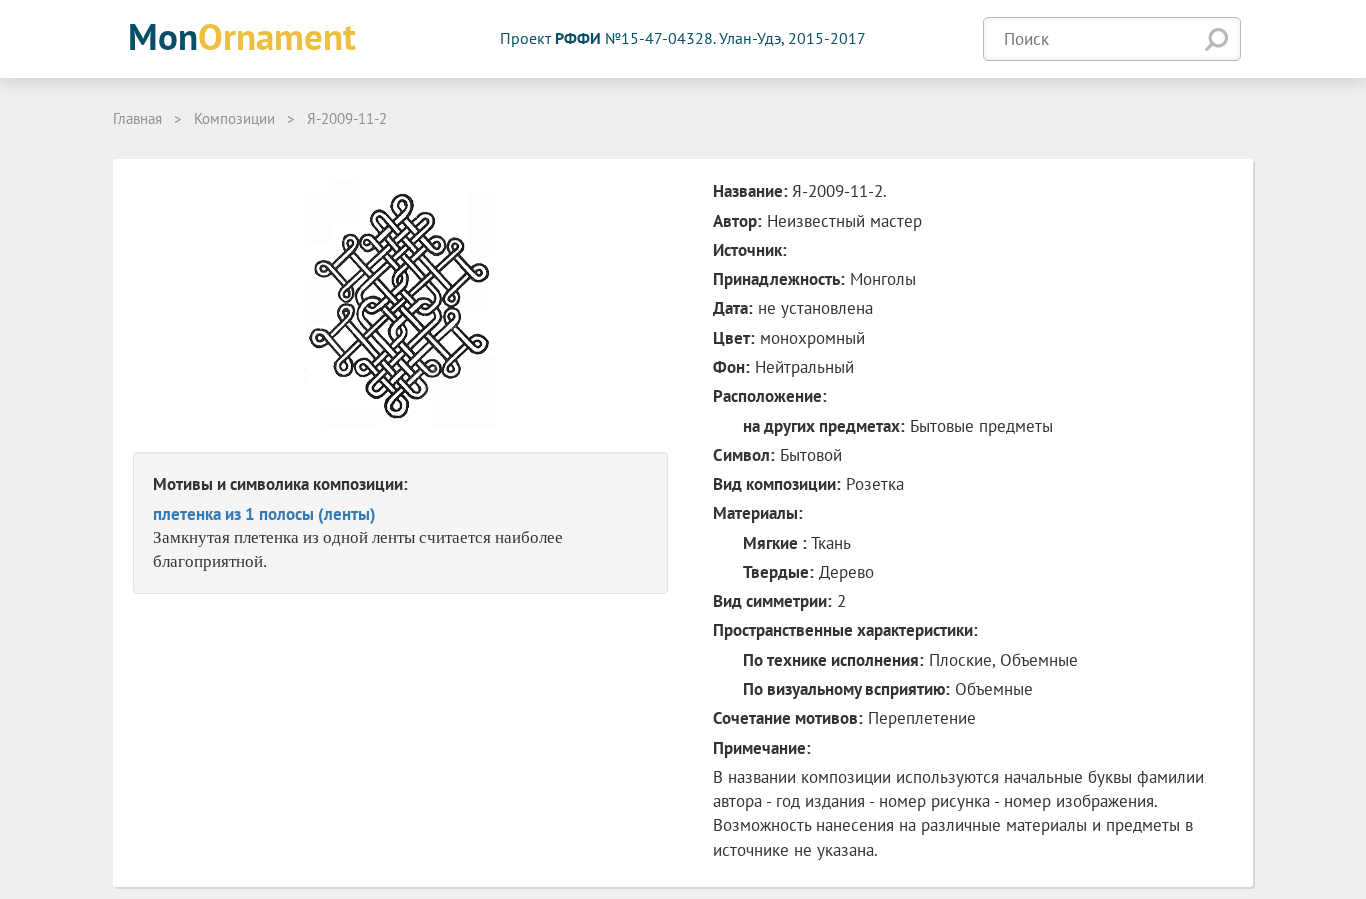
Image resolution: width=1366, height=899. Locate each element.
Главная (137, 118)
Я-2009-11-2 (347, 118)
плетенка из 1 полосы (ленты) (264, 514)
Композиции (234, 118)
